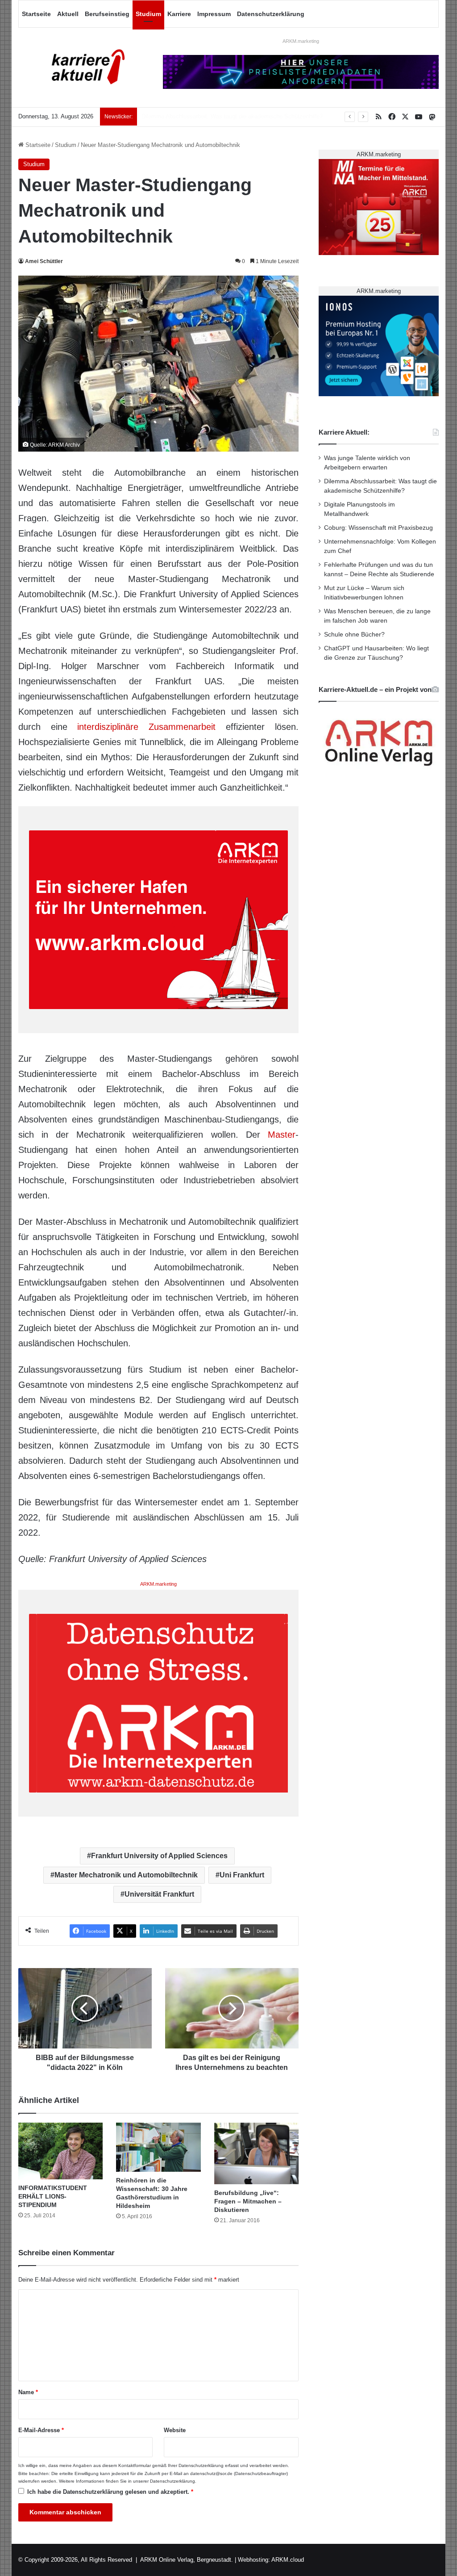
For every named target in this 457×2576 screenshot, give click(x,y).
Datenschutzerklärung (271, 14)
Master (282, 1135)
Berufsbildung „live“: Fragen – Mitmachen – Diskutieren (248, 2201)
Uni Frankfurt (242, 1875)
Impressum (214, 14)
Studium (148, 14)
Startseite (36, 14)
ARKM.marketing (301, 41)
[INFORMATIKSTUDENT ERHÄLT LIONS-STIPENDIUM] (61, 2151)
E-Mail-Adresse (41, 2430)
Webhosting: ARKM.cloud (271, 2560)
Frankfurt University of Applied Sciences (159, 1856)
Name (28, 2392)
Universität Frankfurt (159, 1894)
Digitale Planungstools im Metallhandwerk (195, 116)
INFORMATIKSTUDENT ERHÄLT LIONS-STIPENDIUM (53, 2196)
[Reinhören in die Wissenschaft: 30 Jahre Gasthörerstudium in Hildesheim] (158, 2147)
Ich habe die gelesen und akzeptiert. (110, 2492)
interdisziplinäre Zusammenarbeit (146, 727)
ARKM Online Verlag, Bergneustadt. (187, 2560)
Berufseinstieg (107, 14)
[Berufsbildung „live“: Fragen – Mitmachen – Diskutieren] (257, 2153)
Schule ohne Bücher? (354, 635)
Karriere (179, 14)
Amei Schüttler (44, 261)
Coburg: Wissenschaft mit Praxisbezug (378, 528)
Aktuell (68, 14)
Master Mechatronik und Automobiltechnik (126, 1875)
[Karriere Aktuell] (84, 67)
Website (175, 2430)
